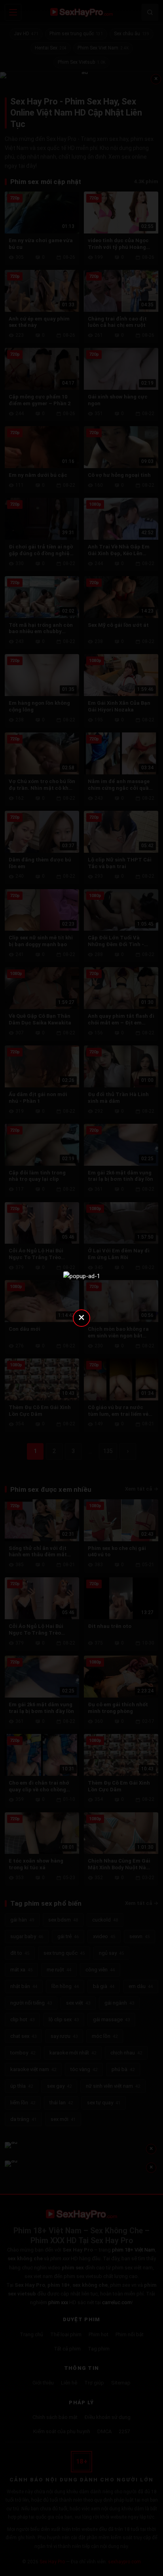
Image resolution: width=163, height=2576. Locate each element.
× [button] (81, 1317)
